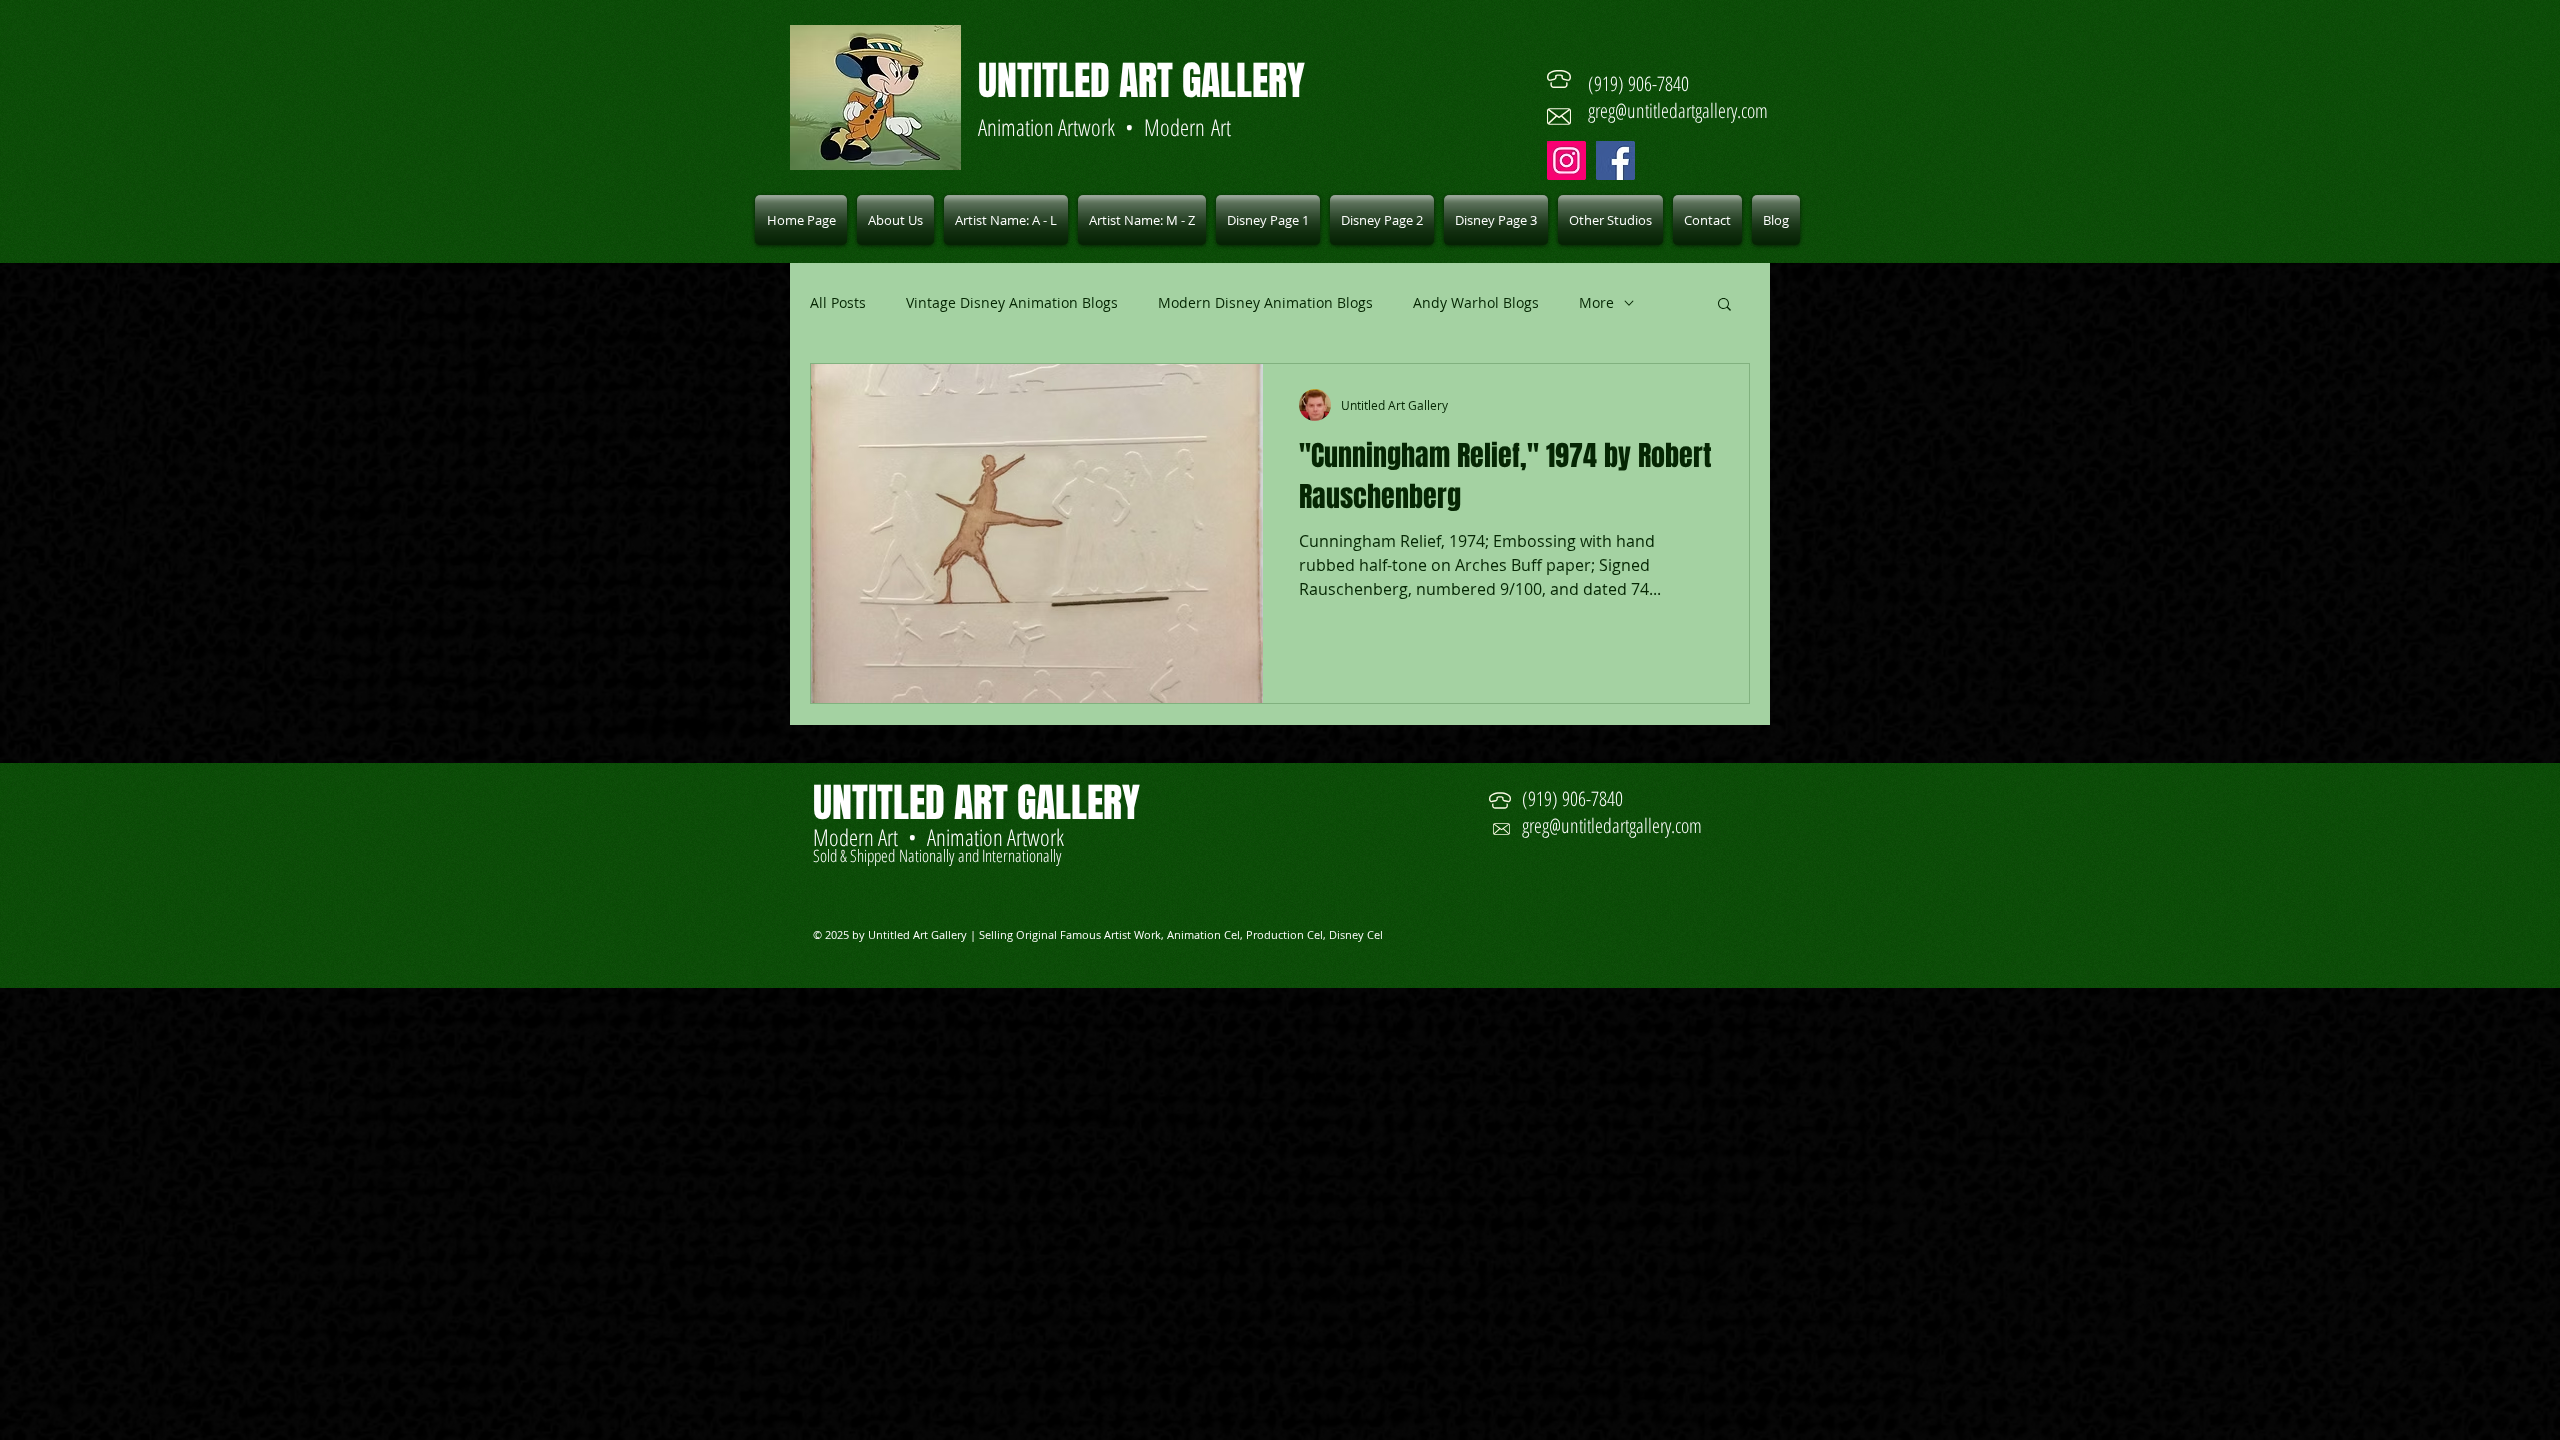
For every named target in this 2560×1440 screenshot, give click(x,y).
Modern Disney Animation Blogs (1265, 302)
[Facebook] (1615, 160)
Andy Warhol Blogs (1476, 302)
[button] (1006, 220)
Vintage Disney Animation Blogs (1012, 302)
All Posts (838, 302)
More (1596, 302)
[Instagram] (1566, 160)
